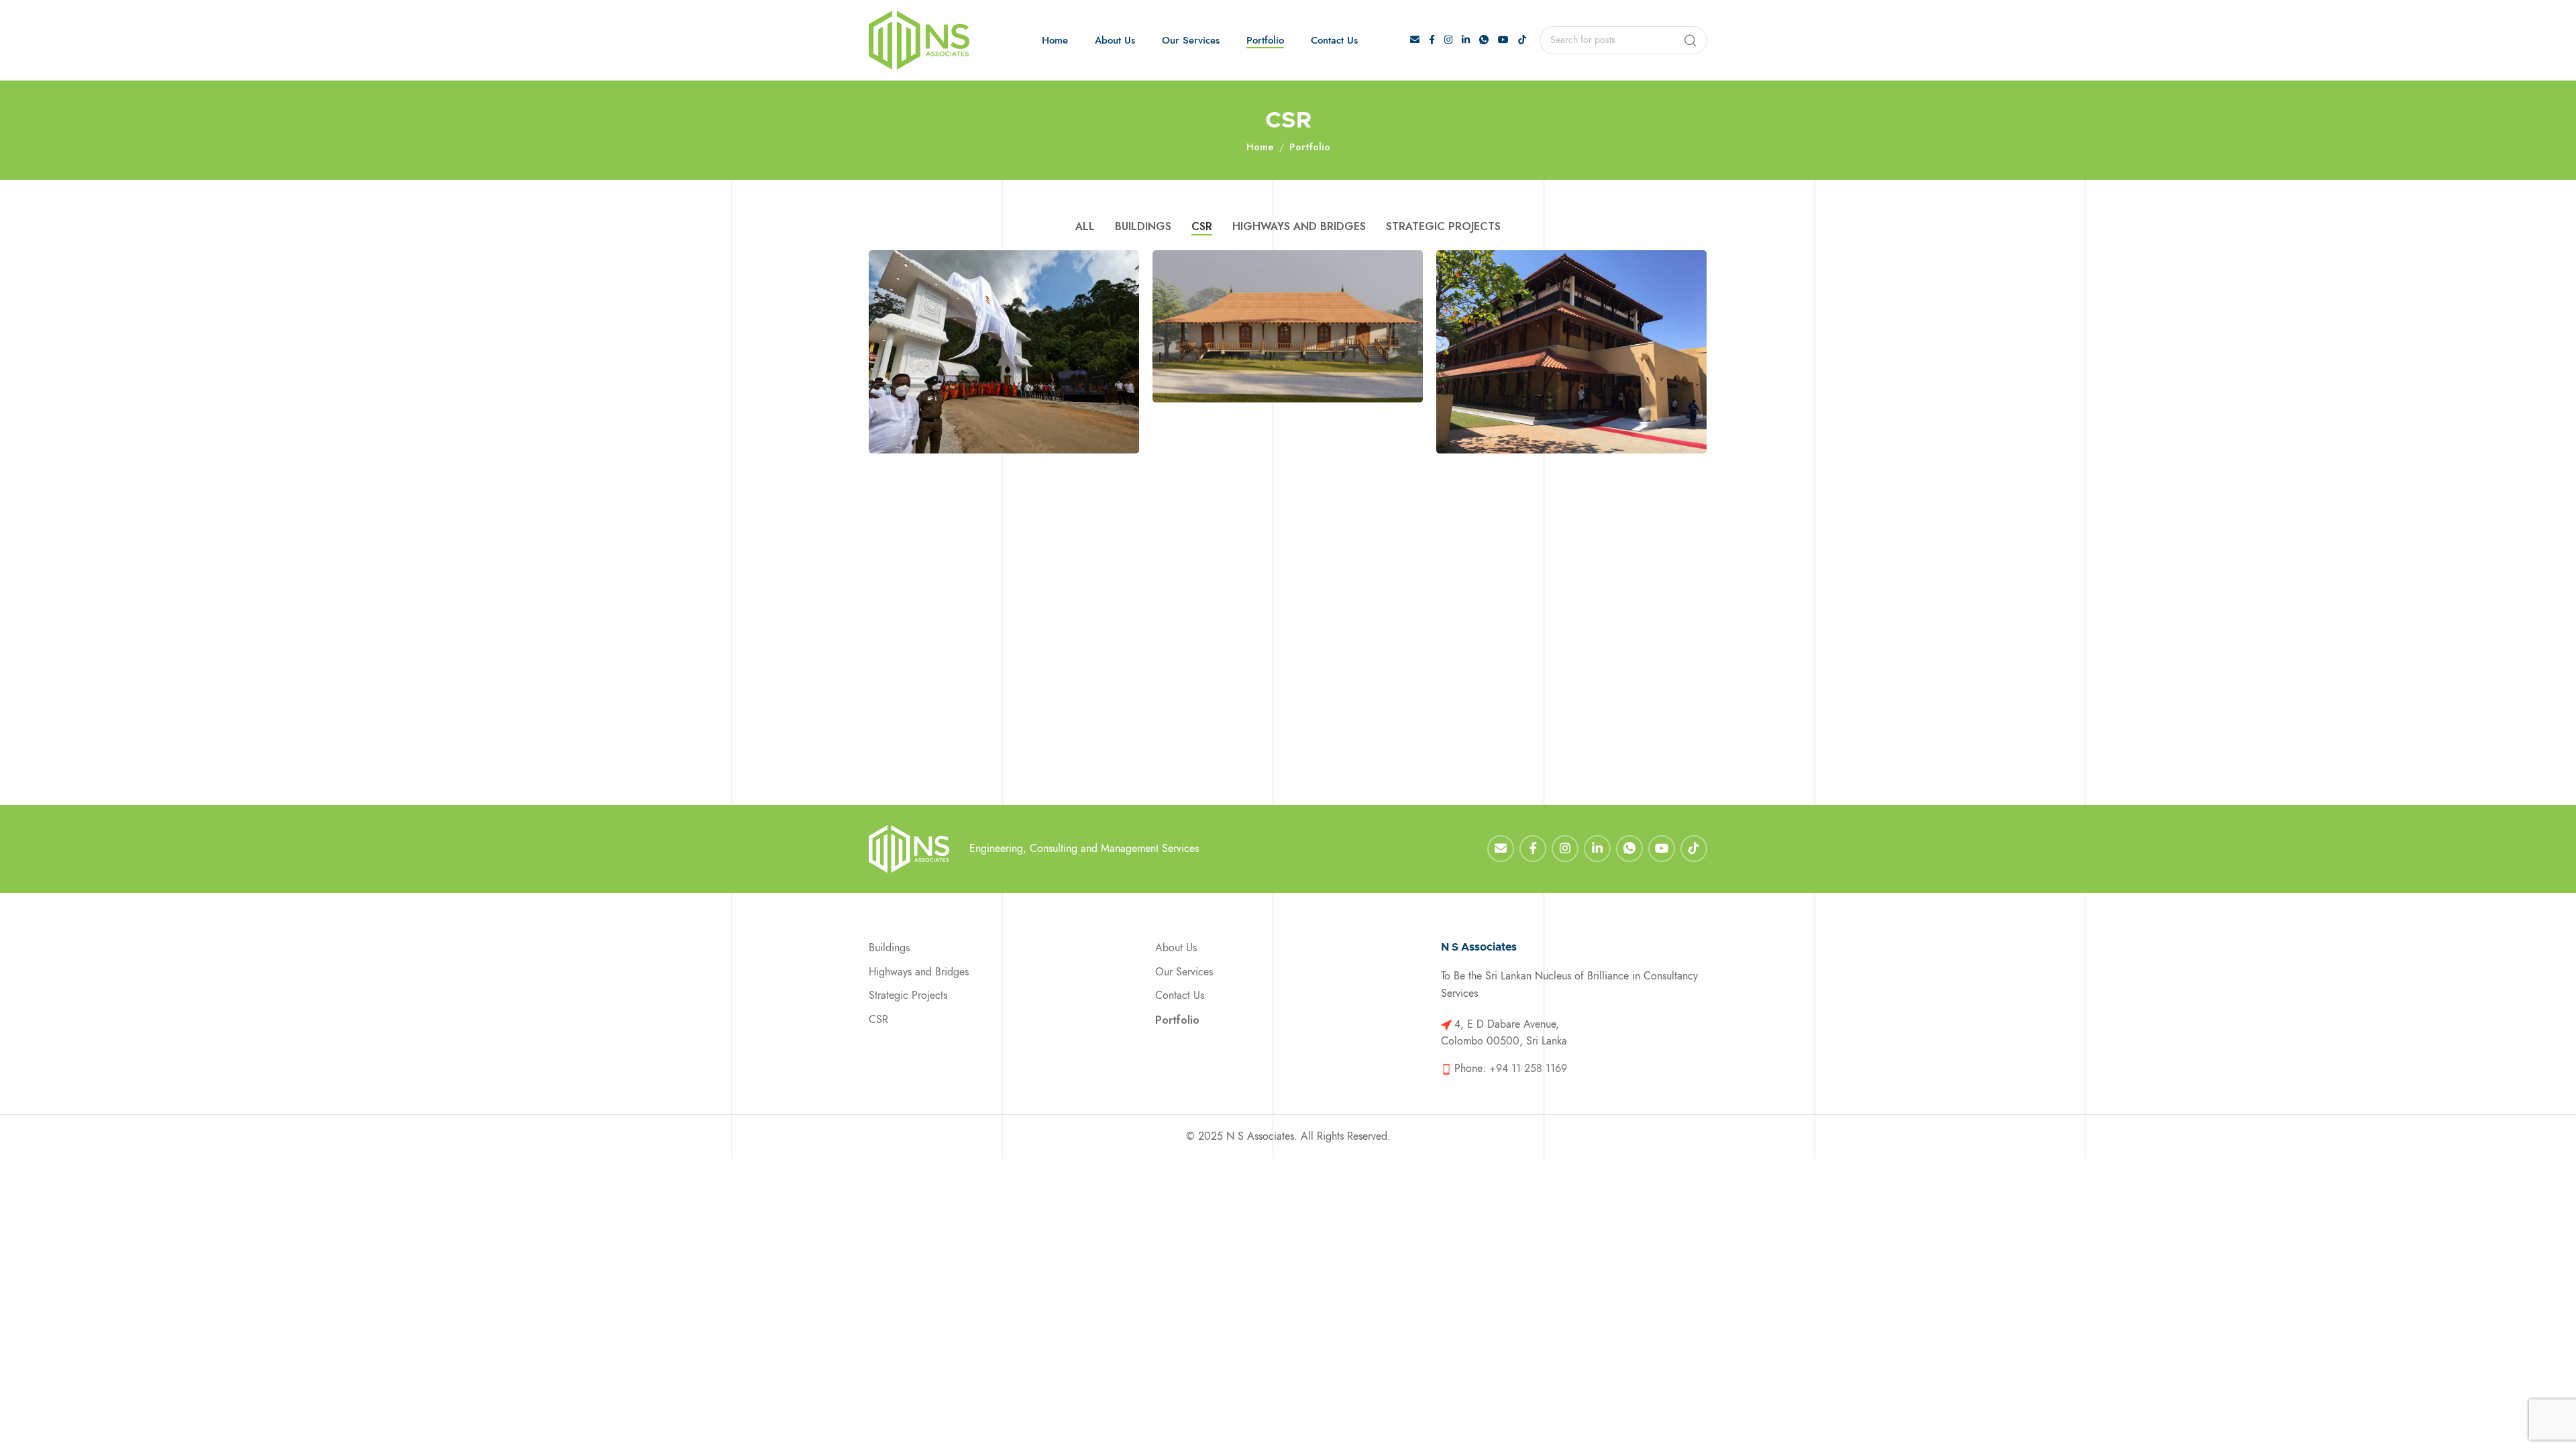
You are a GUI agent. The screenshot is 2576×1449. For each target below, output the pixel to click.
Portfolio (1310, 147)
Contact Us (1180, 996)
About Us (1176, 948)
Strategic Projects (908, 996)
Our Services (1184, 972)
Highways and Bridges (919, 972)
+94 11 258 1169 (1528, 1069)
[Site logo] (919, 41)
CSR (878, 1020)
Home (1260, 147)
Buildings (889, 948)
